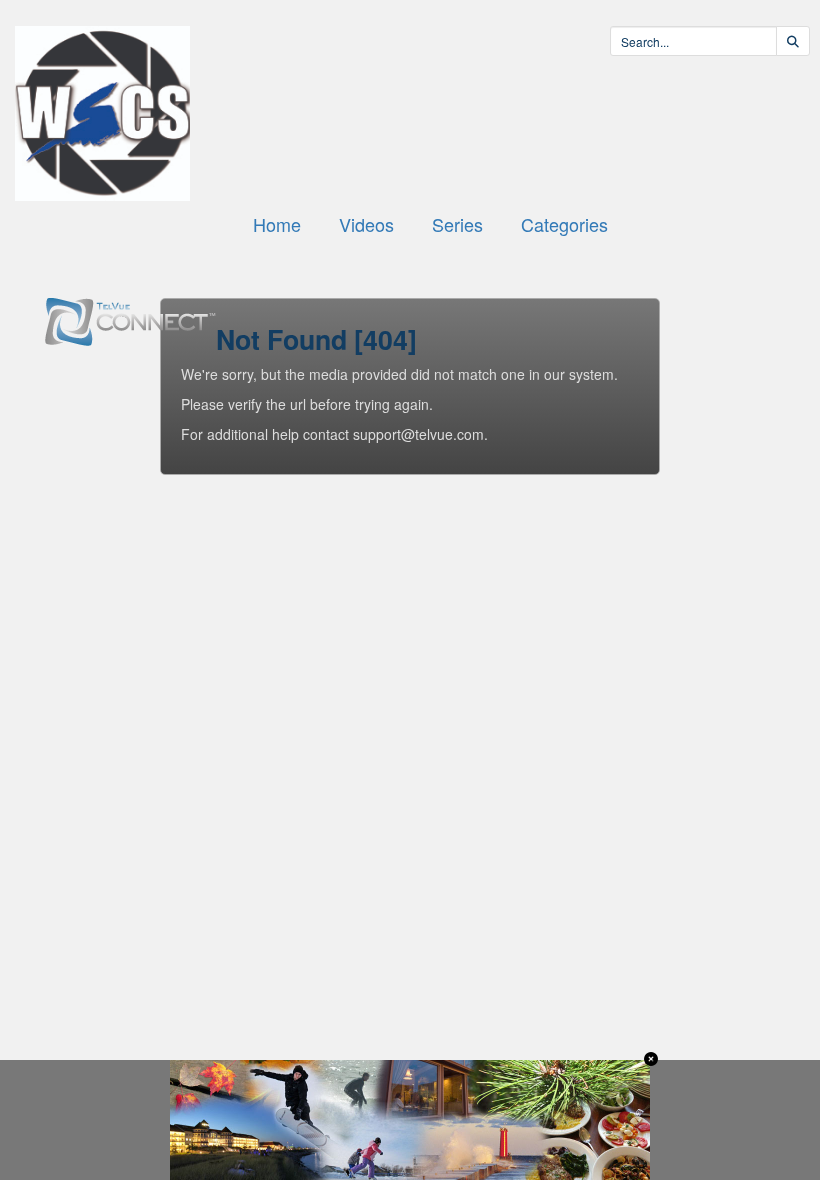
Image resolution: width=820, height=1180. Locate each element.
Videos (366, 224)
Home (277, 224)
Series (457, 224)
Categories (564, 224)
